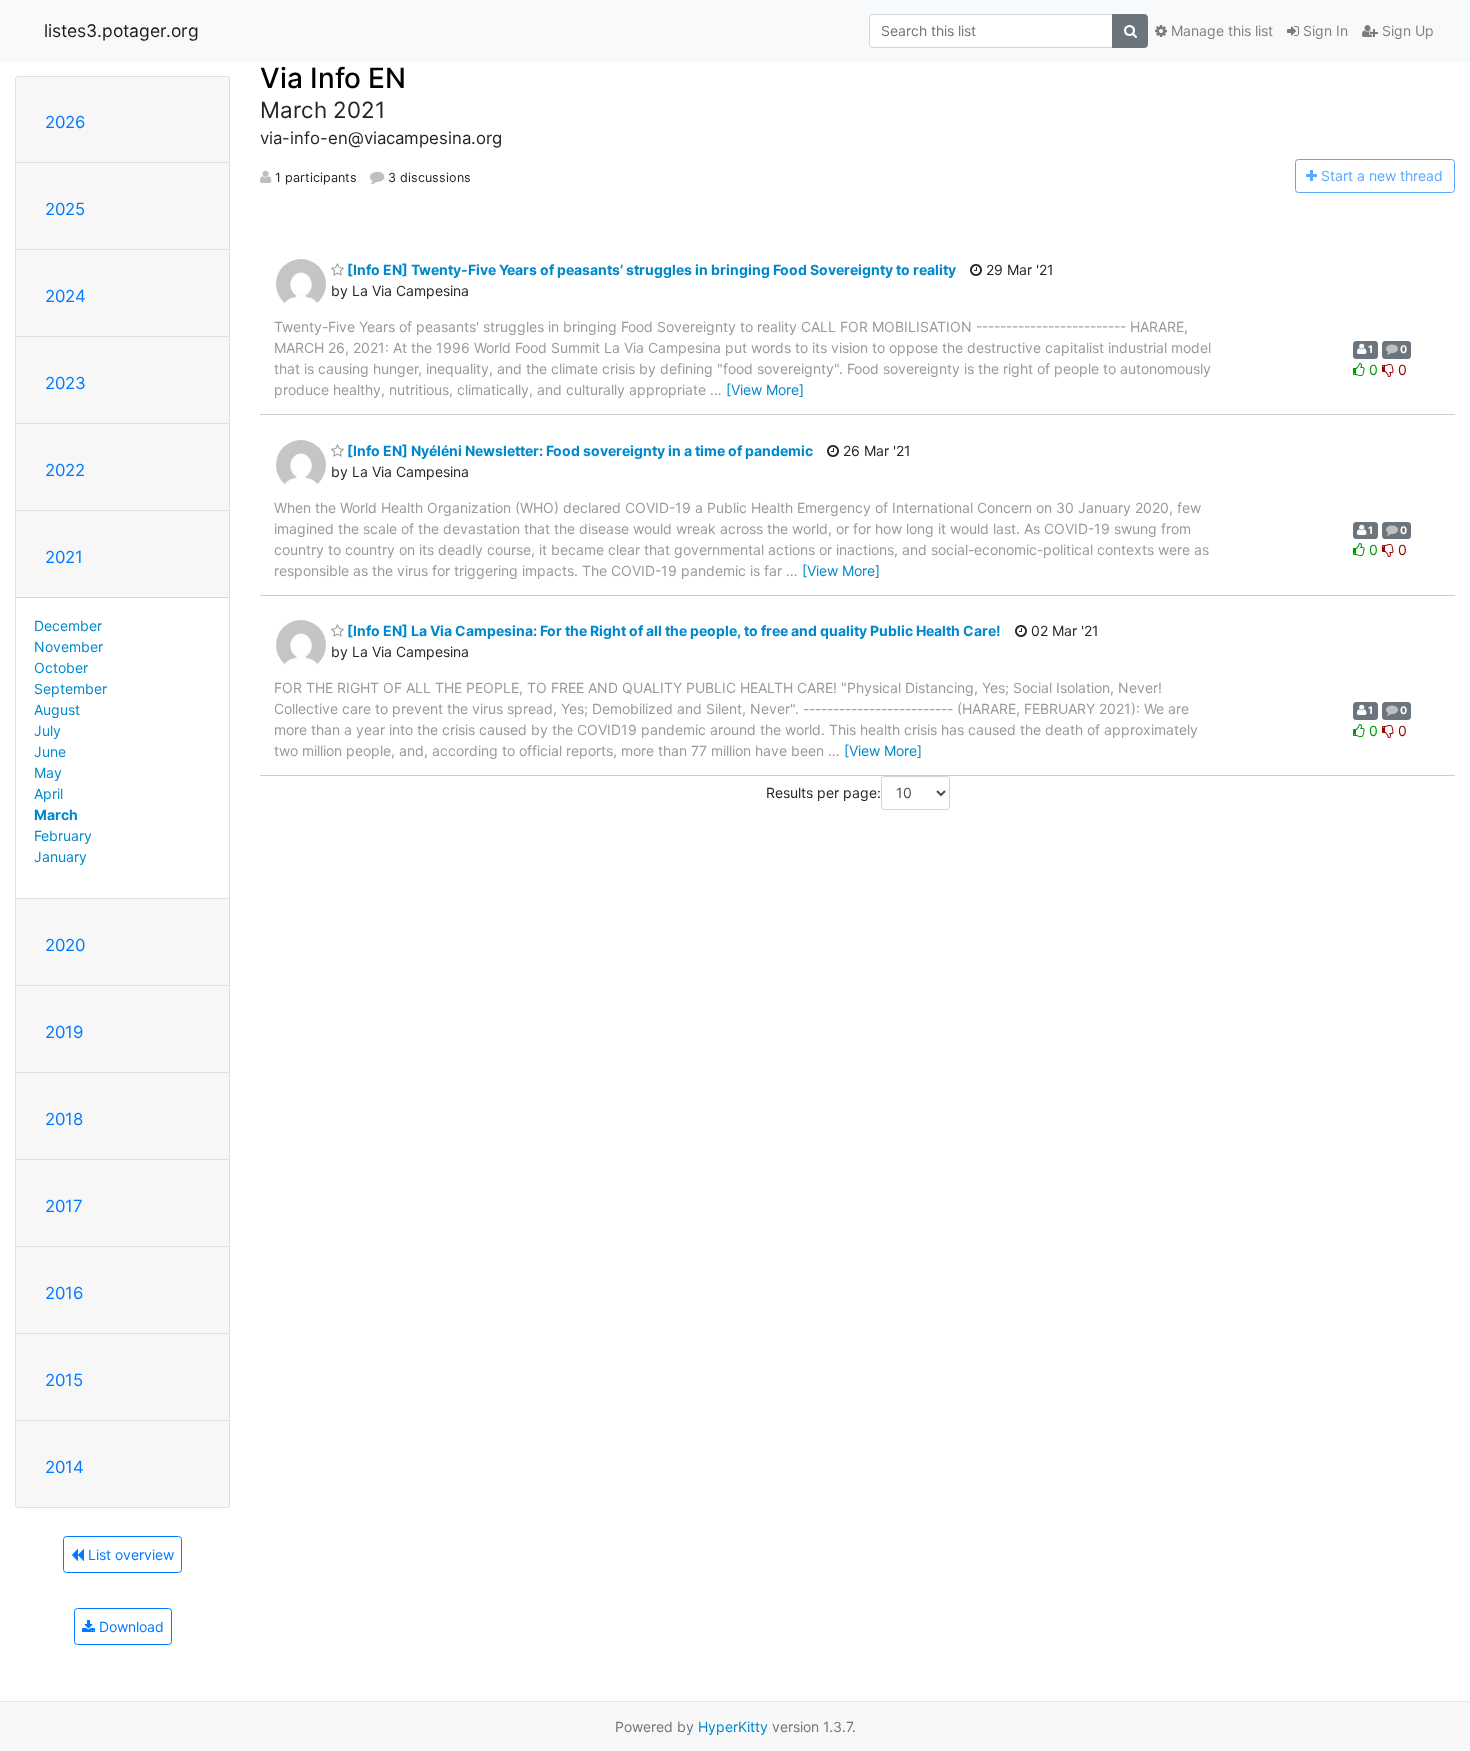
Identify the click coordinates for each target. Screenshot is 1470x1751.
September (70, 688)
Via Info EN (333, 78)
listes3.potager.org (121, 30)
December (68, 625)
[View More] (765, 389)
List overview (129, 1554)
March (56, 814)
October (61, 667)
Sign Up (1406, 30)
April (48, 793)
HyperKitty (733, 1726)
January (60, 856)
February (63, 835)
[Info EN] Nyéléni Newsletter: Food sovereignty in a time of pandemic (578, 450)
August (57, 709)
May (48, 772)
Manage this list (1220, 30)
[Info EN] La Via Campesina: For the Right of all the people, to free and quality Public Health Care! (672, 630)
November (68, 646)
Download (129, 1626)
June (50, 751)
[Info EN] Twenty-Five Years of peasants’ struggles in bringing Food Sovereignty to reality (650, 269)
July (47, 730)
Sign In (1323, 30)
